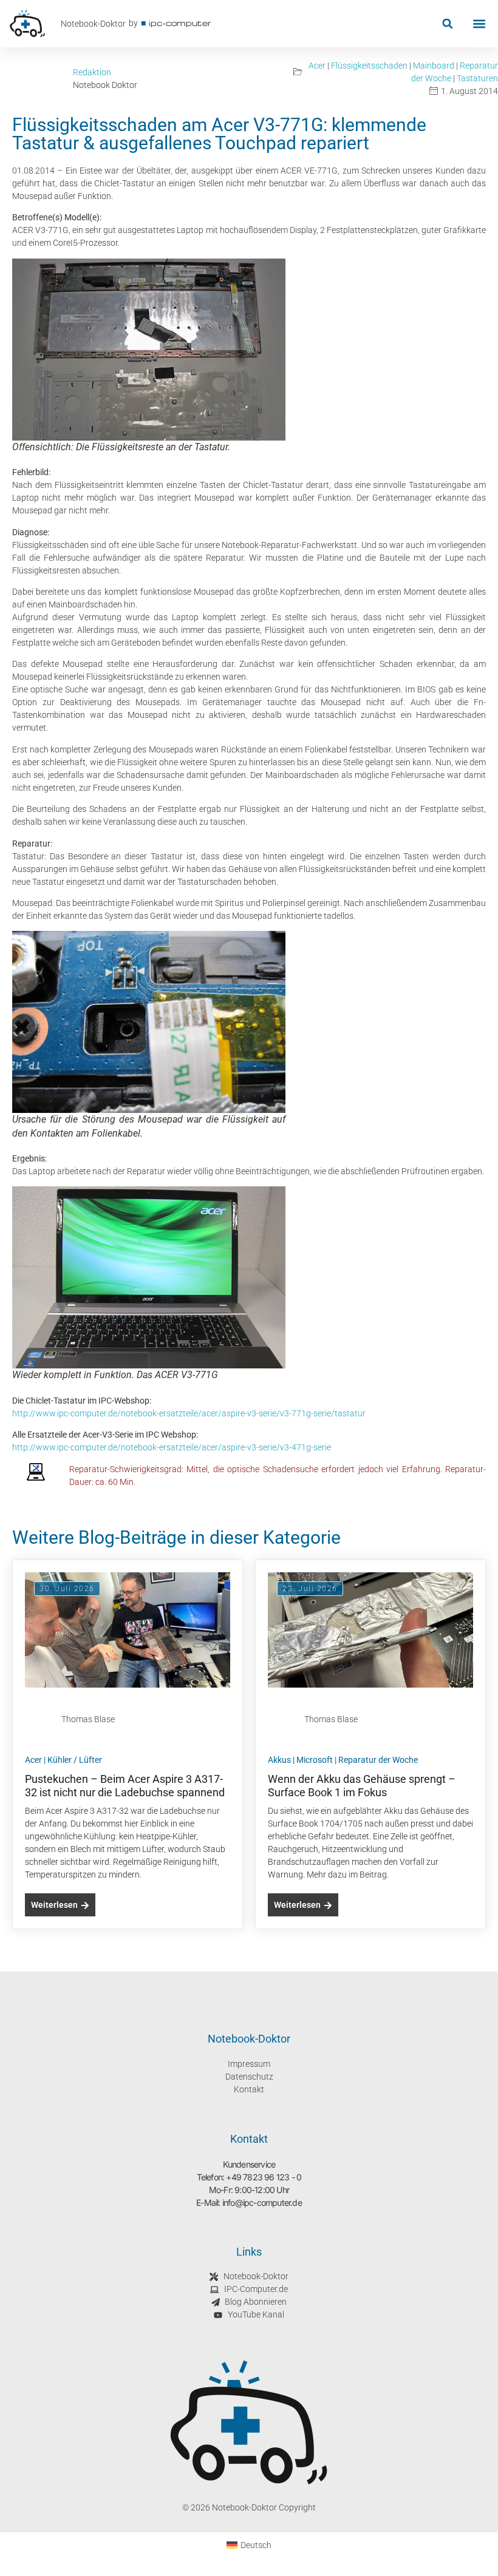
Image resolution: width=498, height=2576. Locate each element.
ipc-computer (180, 23)
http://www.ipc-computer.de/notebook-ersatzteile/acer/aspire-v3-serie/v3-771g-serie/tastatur (189, 1413)
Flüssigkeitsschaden (369, 66)
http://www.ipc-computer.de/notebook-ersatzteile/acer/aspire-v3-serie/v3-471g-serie (172, 1447)
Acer (317, 66)
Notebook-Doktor (93, 24)
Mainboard (434, 66)
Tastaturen (477, 78)
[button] (447, 24)
